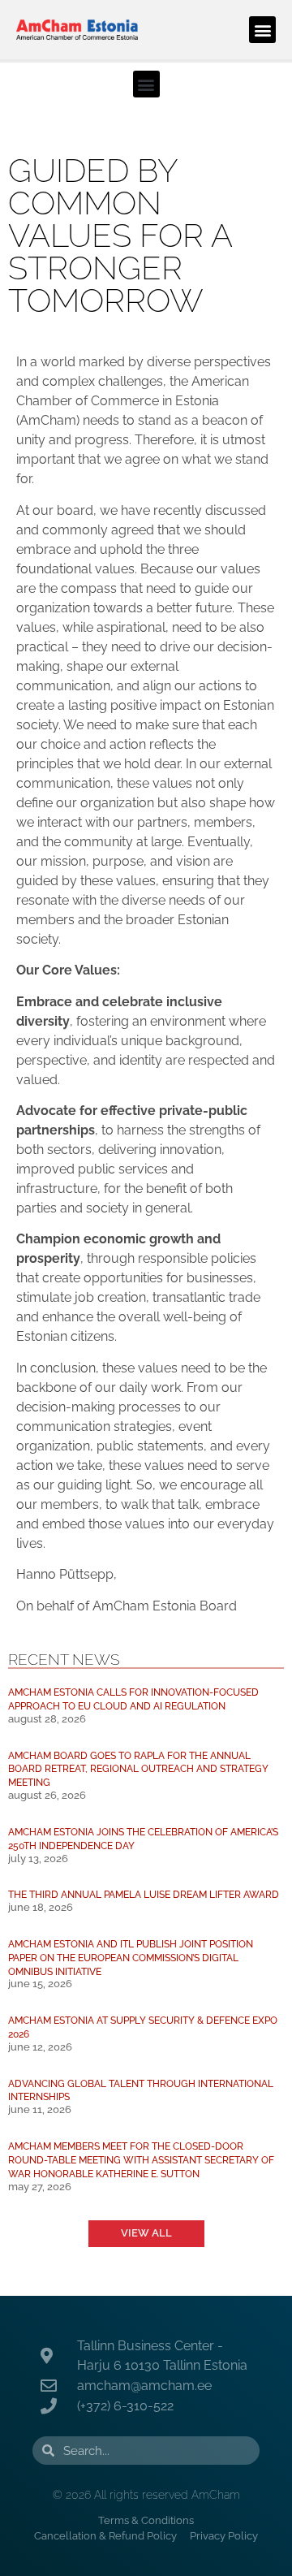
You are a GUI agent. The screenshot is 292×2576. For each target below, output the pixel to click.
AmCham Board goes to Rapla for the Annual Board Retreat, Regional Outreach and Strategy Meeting (138, 1769)
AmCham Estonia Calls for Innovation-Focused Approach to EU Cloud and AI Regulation (133, 1699)
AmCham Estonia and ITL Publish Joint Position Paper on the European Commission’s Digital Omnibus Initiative (131, 1958)
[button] (262, 30)
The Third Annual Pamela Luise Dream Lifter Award (144, 1894)
